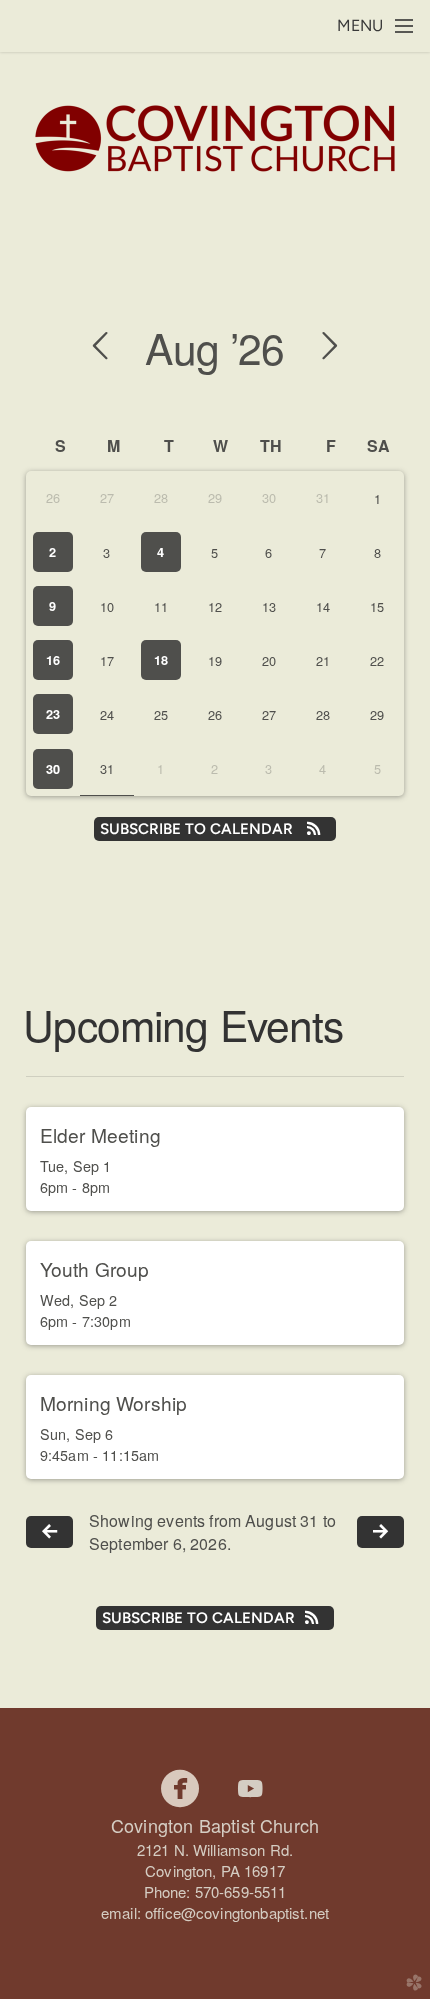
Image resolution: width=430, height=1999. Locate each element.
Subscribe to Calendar (198, 829)
